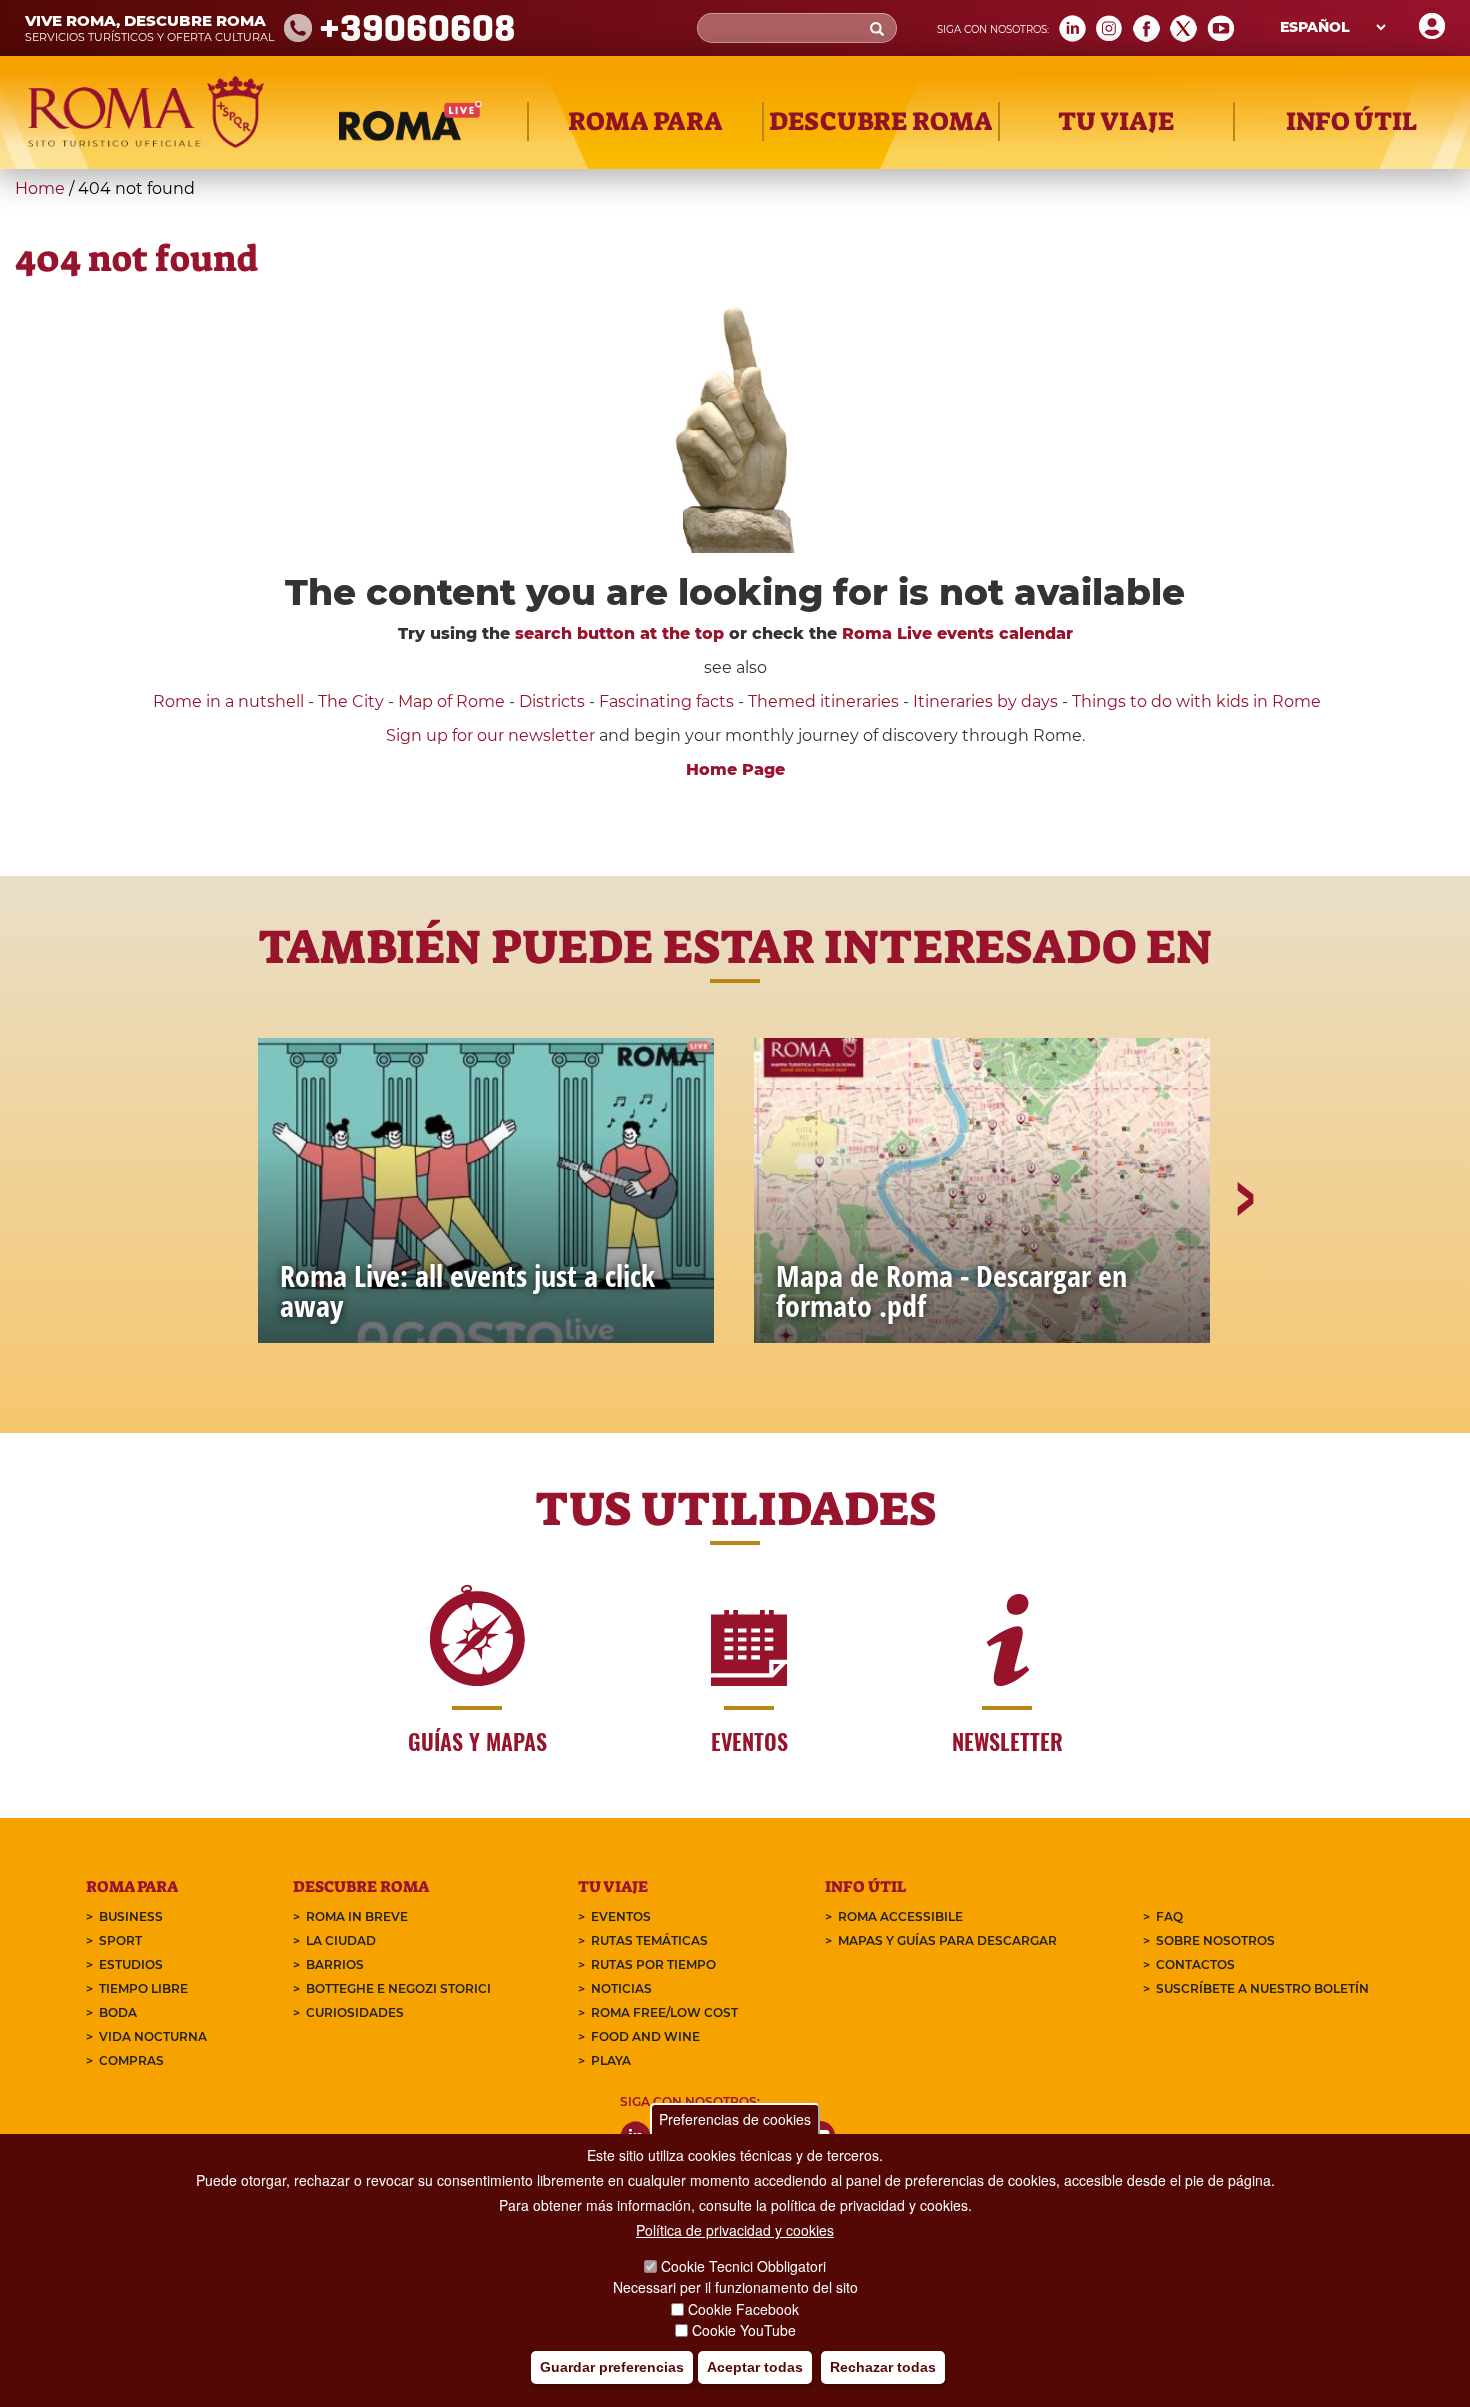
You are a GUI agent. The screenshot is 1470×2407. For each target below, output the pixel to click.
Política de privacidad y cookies (735, 2230)
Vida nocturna (153, 2036)
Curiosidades (355, 2012)
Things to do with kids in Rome (1196, 701)
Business (131, 1916)
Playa (611, 2060)
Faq (1169, 1916)
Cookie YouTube (744, 2331)
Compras (131, 2060)
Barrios (335, 1964)
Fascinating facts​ (666, 701)
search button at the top (619, 633)
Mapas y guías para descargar (947, 1940)
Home (40, 188)
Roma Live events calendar (957, 633)
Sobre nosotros (1215, 1940)
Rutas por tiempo (653, 1964)
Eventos (621, 1916)
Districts (552, 701)
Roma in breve (357, 1916)
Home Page (735, 769)
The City (351, 701)
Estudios (131, 1964)
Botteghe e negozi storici (398, 1988)
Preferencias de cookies (735, 2119)
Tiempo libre (143, 1988)
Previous (228, 1268)
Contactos (1195, 1964)
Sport (120, 1940)
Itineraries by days (985, 701)
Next (1244, 1268)
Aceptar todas (755, 2368)
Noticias (621, 1988)
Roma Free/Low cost (664, 2012)
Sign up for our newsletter (492, 735)
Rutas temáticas (649, 1940)
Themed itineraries (823, 701)
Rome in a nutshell (228, 701)
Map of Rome (451, 701)
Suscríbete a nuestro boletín (1262, 1988)
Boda (118, 2012)
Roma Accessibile (900, 1916)
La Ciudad (341, 1940)
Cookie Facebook (743, 2309)
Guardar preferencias (612, 2368)
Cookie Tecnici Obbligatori (743, 2266)
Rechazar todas (883, 2368)
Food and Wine (645, 2036)
